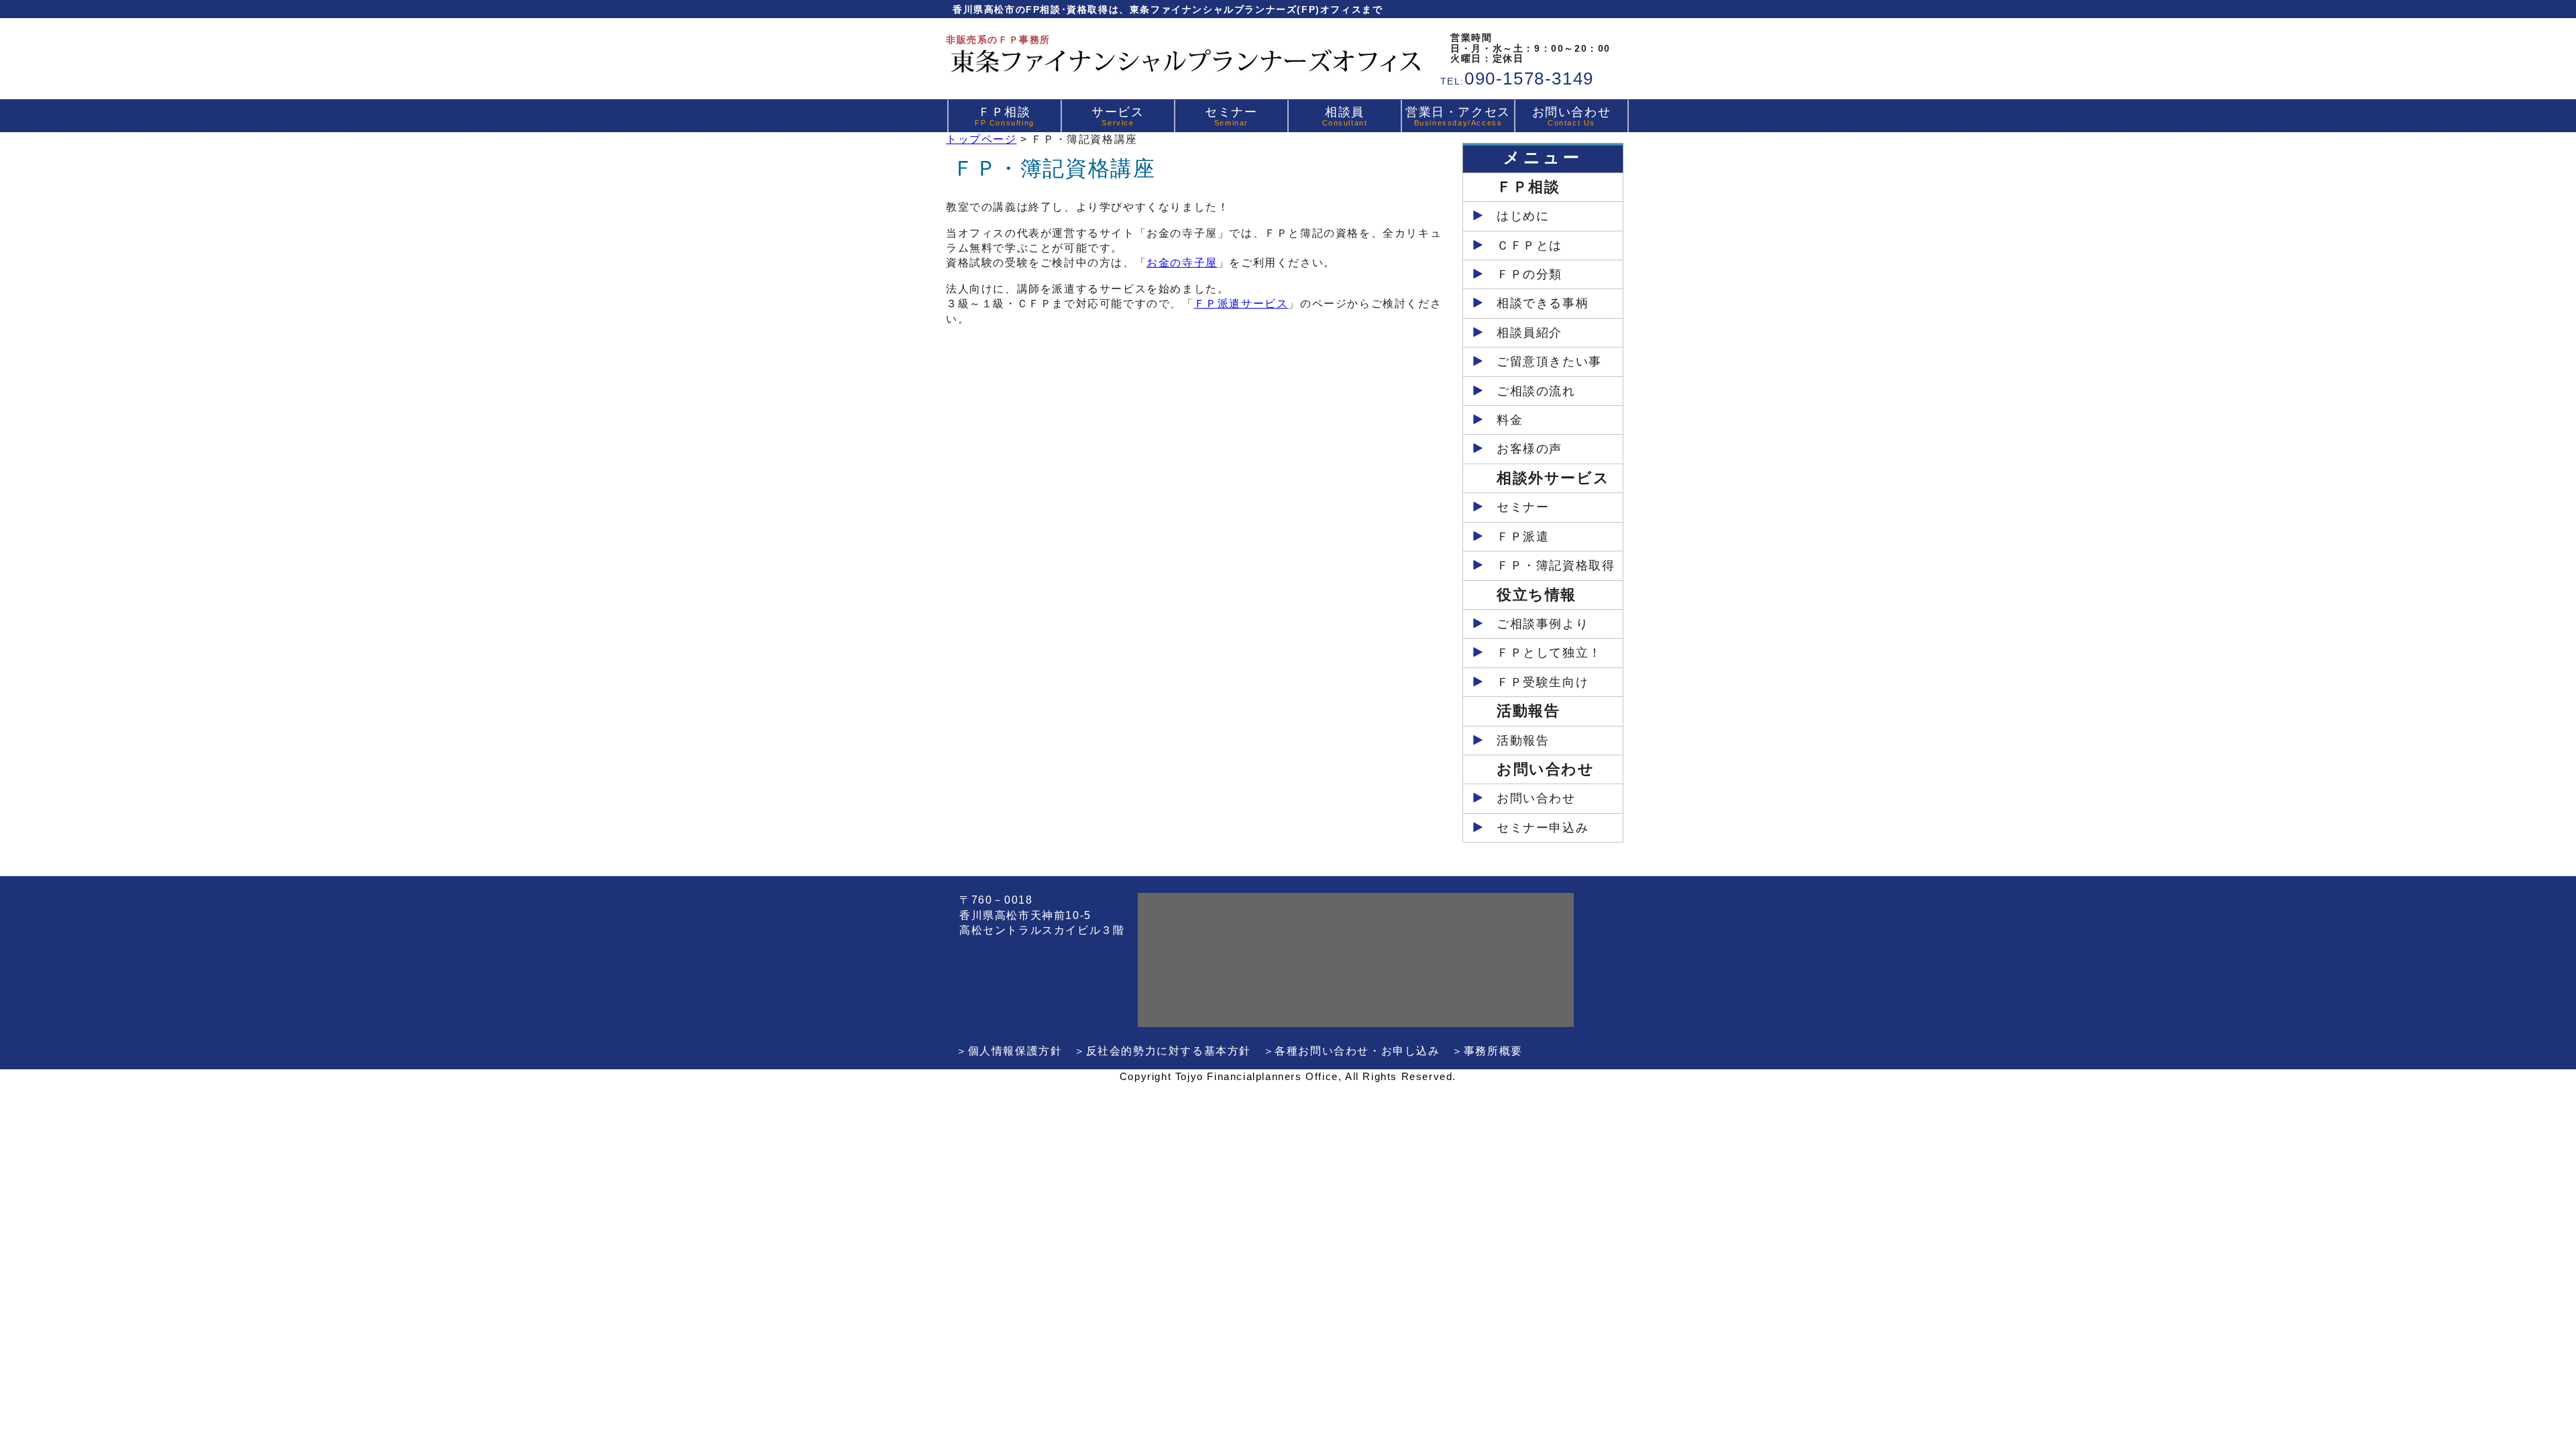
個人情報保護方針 (1015, 1051)
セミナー (1231, 116)
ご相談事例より (1543, 624)
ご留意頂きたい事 (1549, 362)
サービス (1118, 116)
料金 (1510, 420)
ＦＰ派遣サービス (1241, 304)
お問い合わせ (1572, 116)
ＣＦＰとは (1529, 246)
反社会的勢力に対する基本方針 (1169, 1051)
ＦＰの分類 (1529, 274)
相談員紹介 (1529, 333)
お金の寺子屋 (1182, 263)
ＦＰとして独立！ (1549, 653)
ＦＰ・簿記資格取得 (1556, 566)
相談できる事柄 (1543, 303)
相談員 (1345, 116)
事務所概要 (1493, 1051)
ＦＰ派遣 (1523, 537)
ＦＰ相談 (1005, 116)
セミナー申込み (1543, 828)
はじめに (1523, 216)
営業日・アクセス (1458, 116)
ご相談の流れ (1536, 391)
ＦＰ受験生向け (1543, 682)
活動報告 (1523, 741)
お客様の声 (1529, 449)
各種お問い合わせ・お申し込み (1357, 1051)
